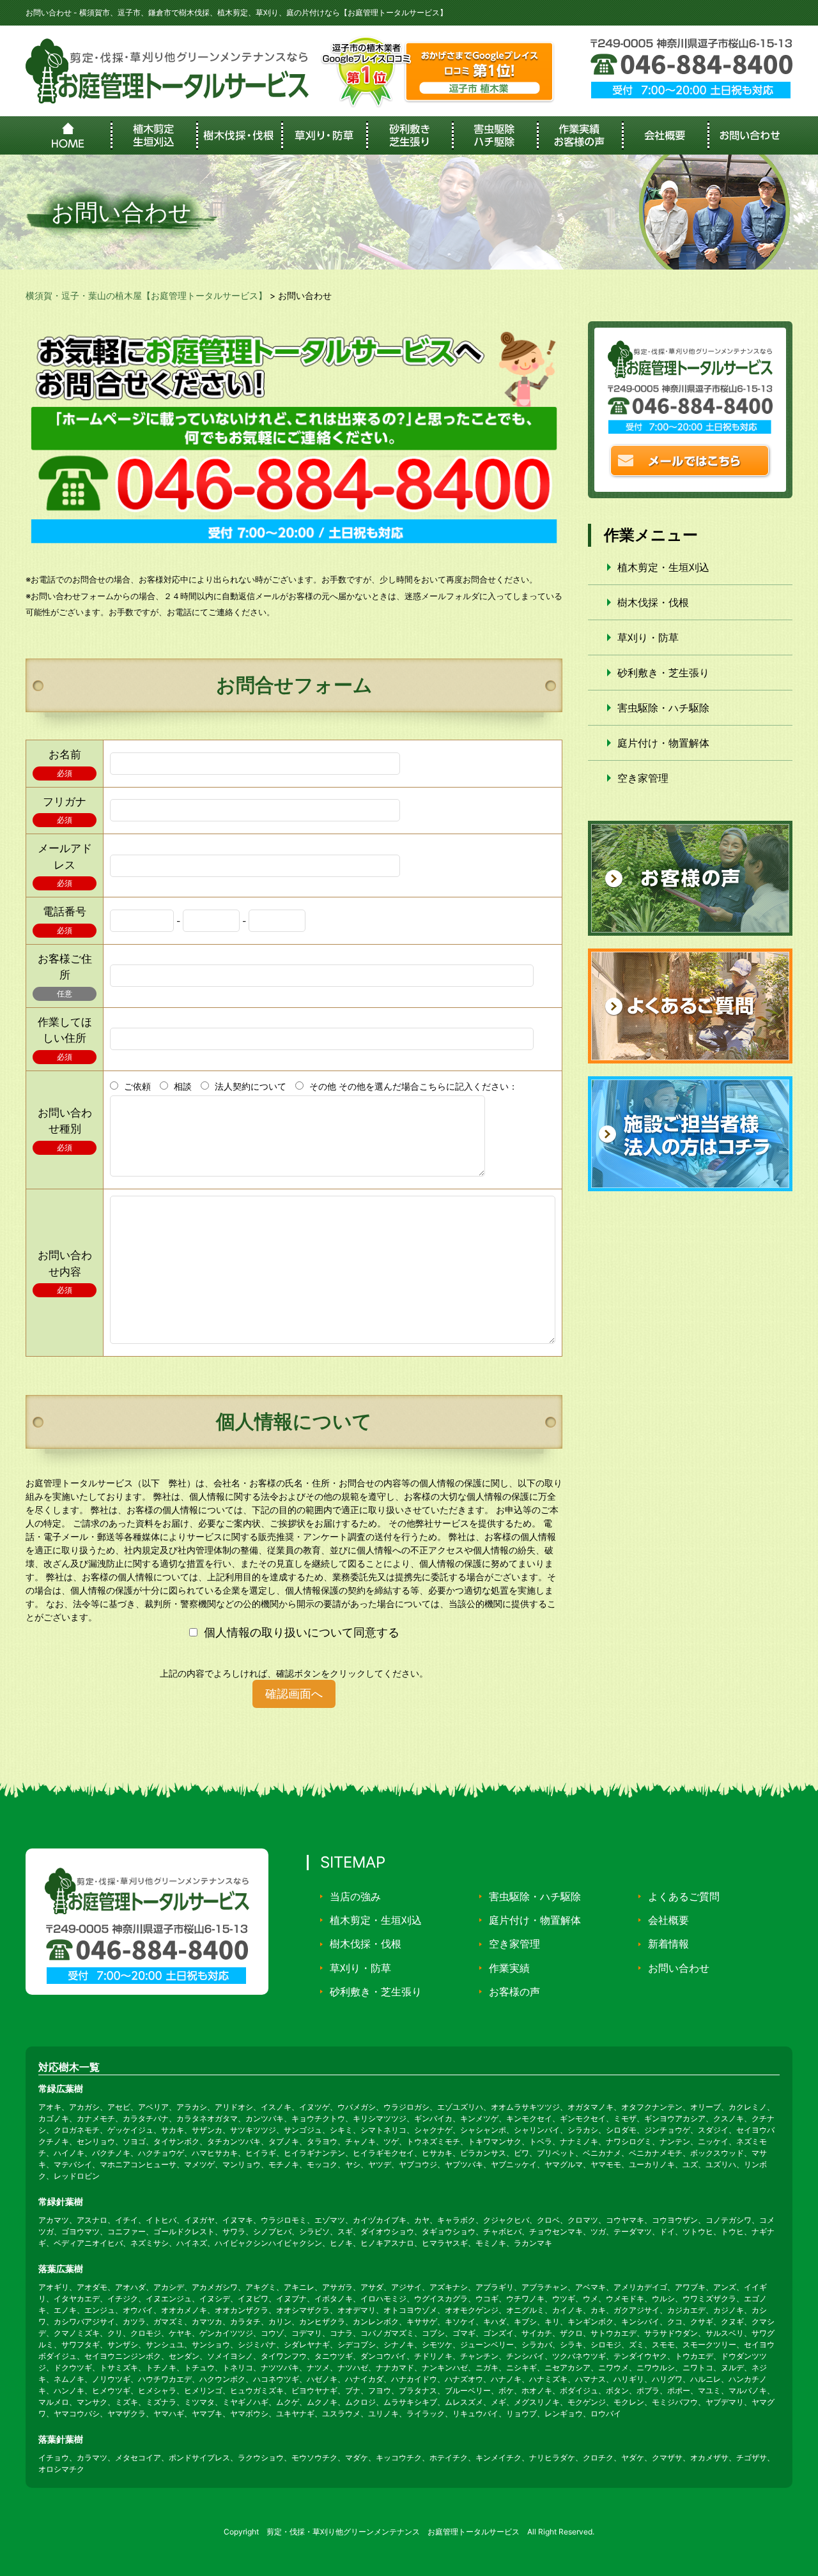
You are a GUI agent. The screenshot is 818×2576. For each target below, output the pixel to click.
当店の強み (355, 1896)
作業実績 (509, 1968)
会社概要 (668, 1920)
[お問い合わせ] (750, 135)
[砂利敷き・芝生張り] (409, 135)
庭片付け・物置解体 (663, 743)
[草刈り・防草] (324, 135)
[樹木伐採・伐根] (239, 135)
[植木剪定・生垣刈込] (153, 135)
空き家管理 (643, 778)
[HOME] (68, 135)
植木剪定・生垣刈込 (663, 567)
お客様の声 (514, 1992)
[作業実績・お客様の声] (579, 135)
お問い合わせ (679, 1968)
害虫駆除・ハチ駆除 (663, 708)
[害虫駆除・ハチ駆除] (494, 135)
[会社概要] (664, 135)
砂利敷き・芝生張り (663, 673)
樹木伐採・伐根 (653, 602)
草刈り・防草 (648, 637)
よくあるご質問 (684, 1896)
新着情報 (668, 1944)
